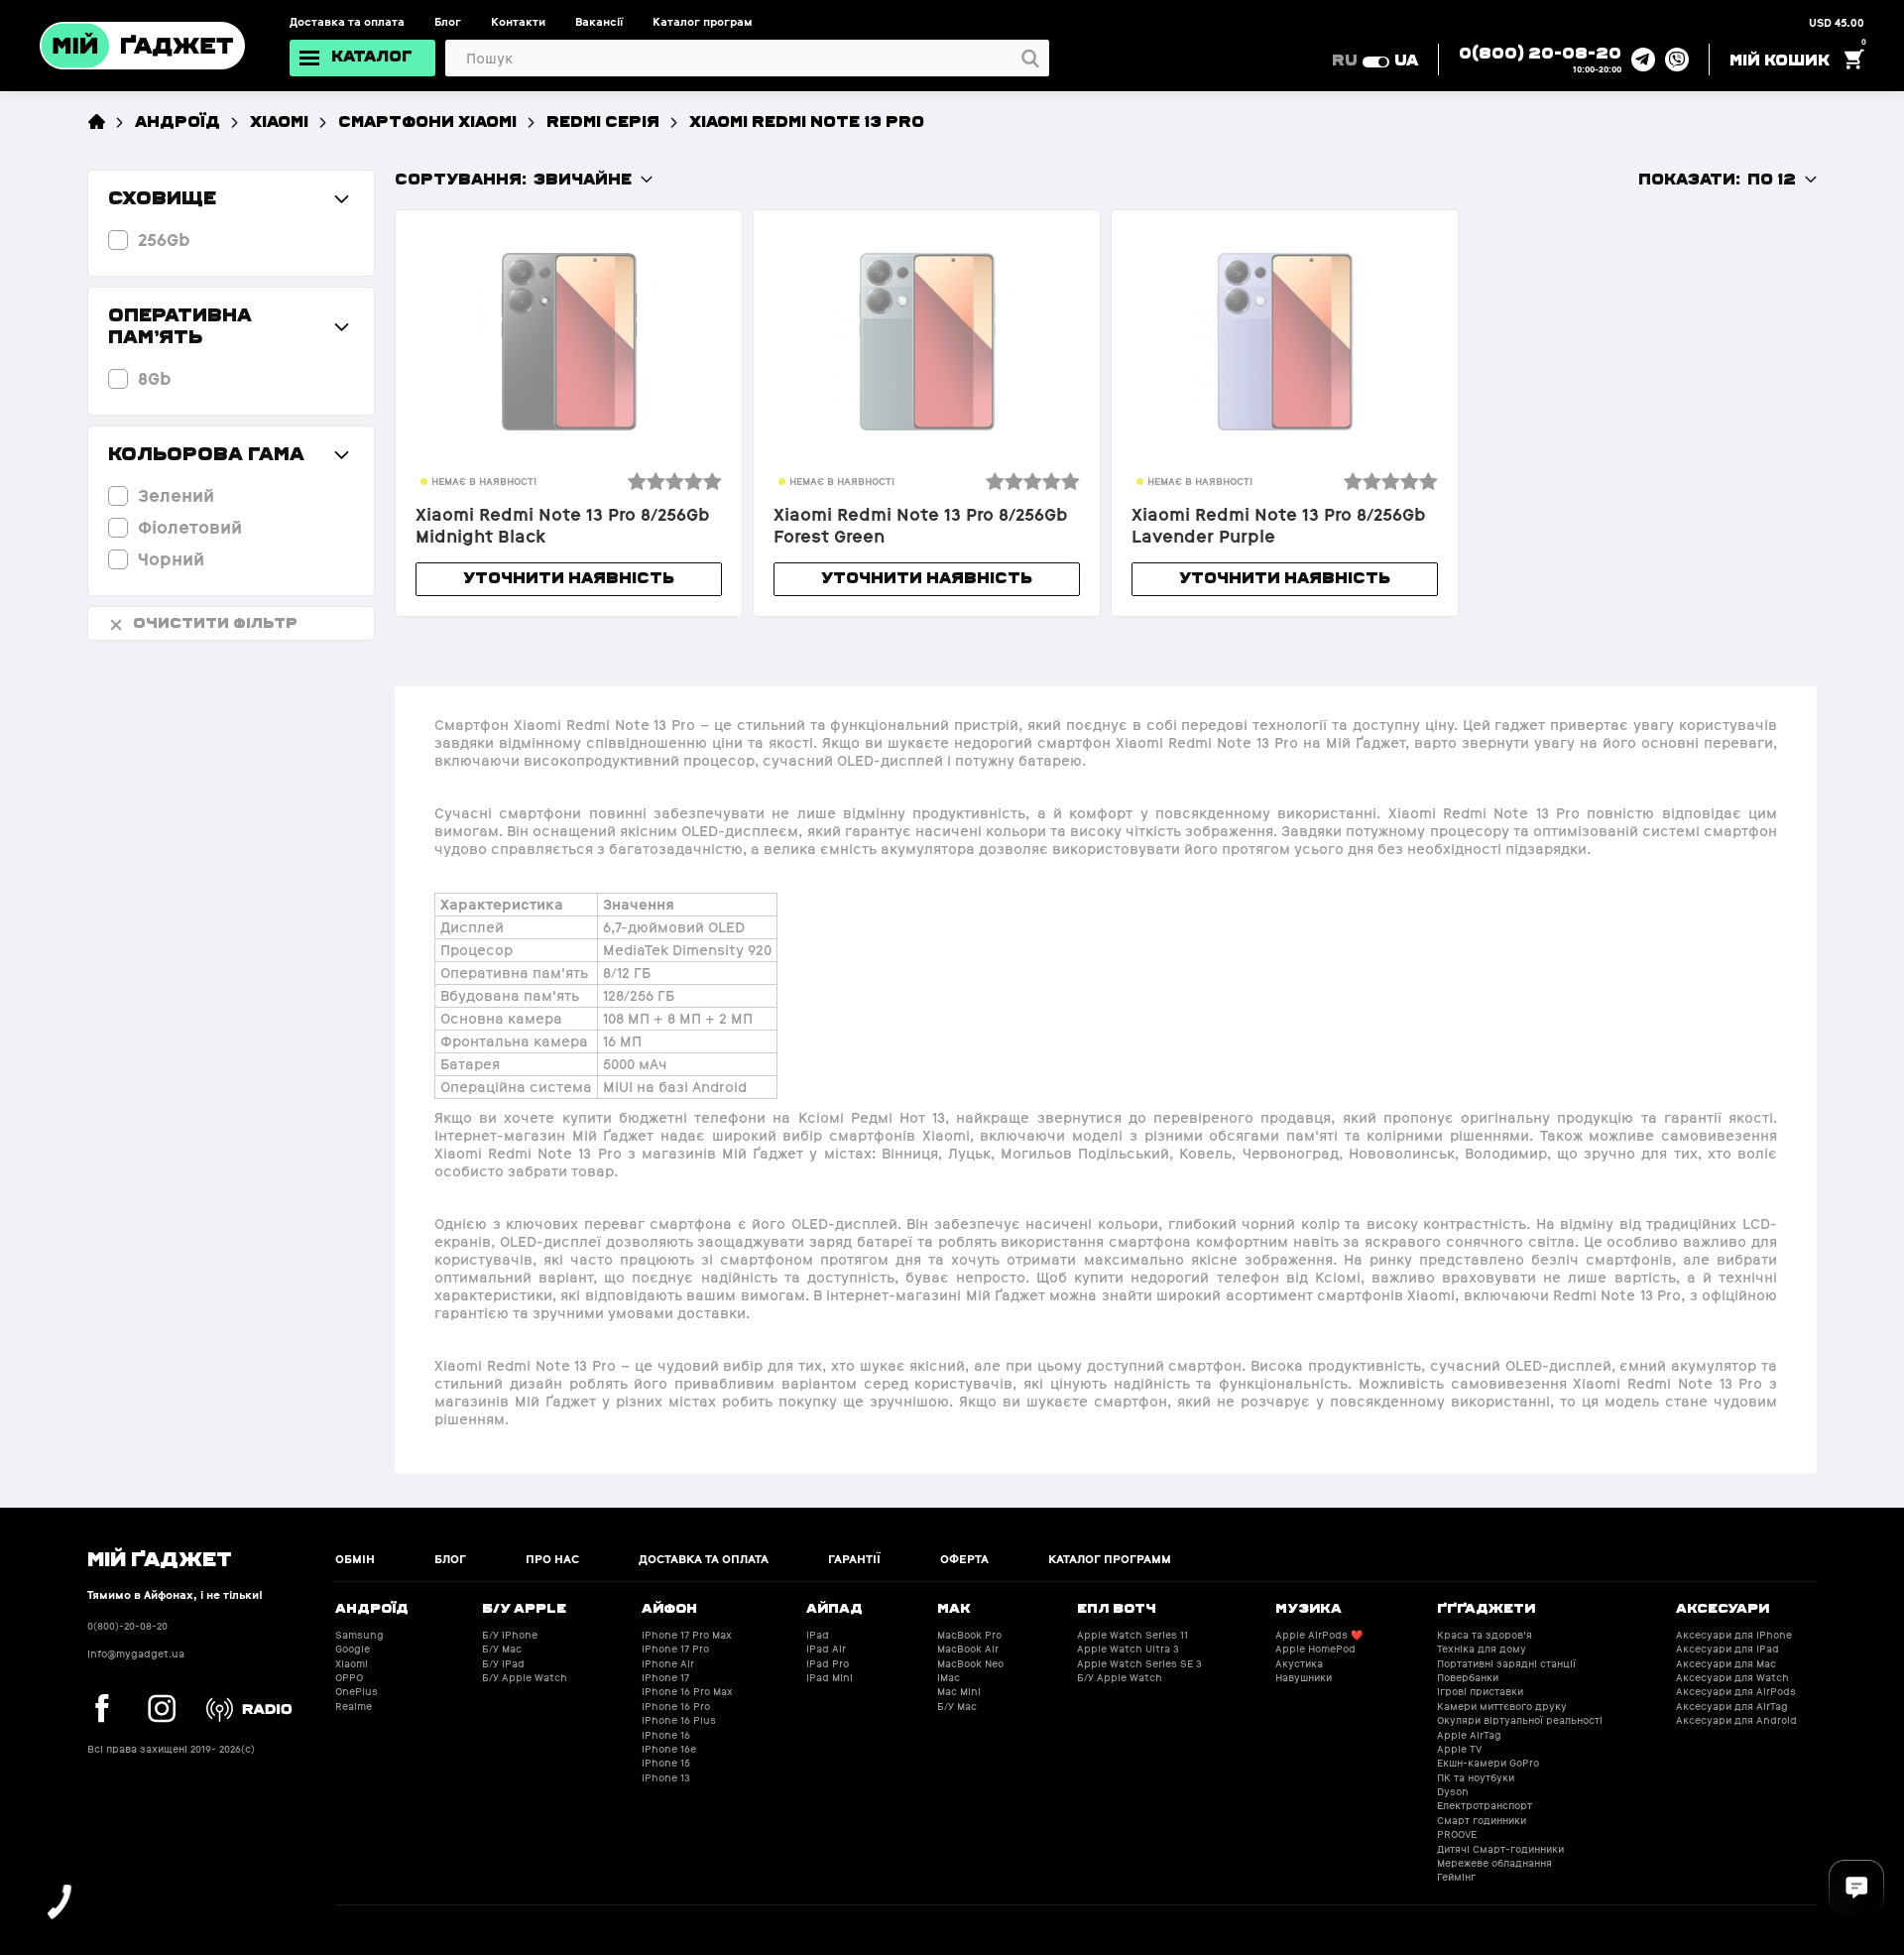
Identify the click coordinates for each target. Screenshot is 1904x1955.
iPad (818, 1635)
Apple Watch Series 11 (1132, 1635)
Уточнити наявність (569, 577)
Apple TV (1459, 1749)
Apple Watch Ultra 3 (1128, 1649)
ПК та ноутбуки (1476, 1778)
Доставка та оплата (347, 22)
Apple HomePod (1315, 1649)
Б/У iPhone (510, 1635)
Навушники (1304, 1678)
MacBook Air (968, 1649)
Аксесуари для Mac (1726, 1664)
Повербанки (1468, 1678)
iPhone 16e (669, 1749)
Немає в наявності (484, 482)
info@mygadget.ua (136, 1654)
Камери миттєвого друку (1502, 1707)
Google (353, 1649)
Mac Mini (959, 1692)
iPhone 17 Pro (675, 1649)
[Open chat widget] (1856, 1888)
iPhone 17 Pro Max (687, 1635)
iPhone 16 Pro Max (687, 1692)
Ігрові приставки (1480, 1692)
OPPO (349, 1678)
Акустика (1299, 1664)
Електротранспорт (1485, 1806)
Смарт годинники (1482, 1821)
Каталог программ (1110, 1559)
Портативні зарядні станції (1506, 1664)
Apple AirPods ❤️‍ (1319, 1635)
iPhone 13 (666, 1778)
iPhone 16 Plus (679, 1720)
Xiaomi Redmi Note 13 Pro (807, 121)
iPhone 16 (666, 1735)
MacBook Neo (970, 1664)
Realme (354, 1707)
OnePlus (357, 1692)
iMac (949, 1678)
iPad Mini (830, 1678)
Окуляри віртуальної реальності (1520, 1720)
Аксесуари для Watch (1732, 1678)
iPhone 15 (666, 1763)
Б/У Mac (502, 1649)
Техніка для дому (1482, 1649)
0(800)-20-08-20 (127, 1626)
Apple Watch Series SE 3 (1139, 1664)
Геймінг (1456, 1877)
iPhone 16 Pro (676, 1707)
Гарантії (854, 1559)
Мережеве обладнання (1494, 1863)
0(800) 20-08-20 (1540, 52)
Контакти (518, 22)
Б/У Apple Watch (525, 1678)
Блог (448, 22)
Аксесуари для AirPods (1736, 1692)
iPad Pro (828, 1664)
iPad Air (826, 1649)
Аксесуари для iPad (1727, 1649)
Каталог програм (703, 22)
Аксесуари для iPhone (1734, 1635)
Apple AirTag (1469, 1735)
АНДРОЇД (178, 121)
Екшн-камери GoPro (1488, 1763)
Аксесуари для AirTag (1732, 1707)
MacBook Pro (969, 1635)
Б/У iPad (503, 1664)
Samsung (359, 1635)
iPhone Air (668, 1664)
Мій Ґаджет (160, 1557)
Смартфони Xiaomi (427, 121)
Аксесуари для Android (1736, 1720)
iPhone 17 (665, 1678)
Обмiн (355, 1559)
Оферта (964, 1559)
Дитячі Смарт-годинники (1500, 1849)
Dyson (1453, 1792)
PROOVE (1457, 1834)
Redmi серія (603, 121)
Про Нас (552, 1559)
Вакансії (599, 22)
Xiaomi (279, 121)
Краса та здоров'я (1485, 1635)
